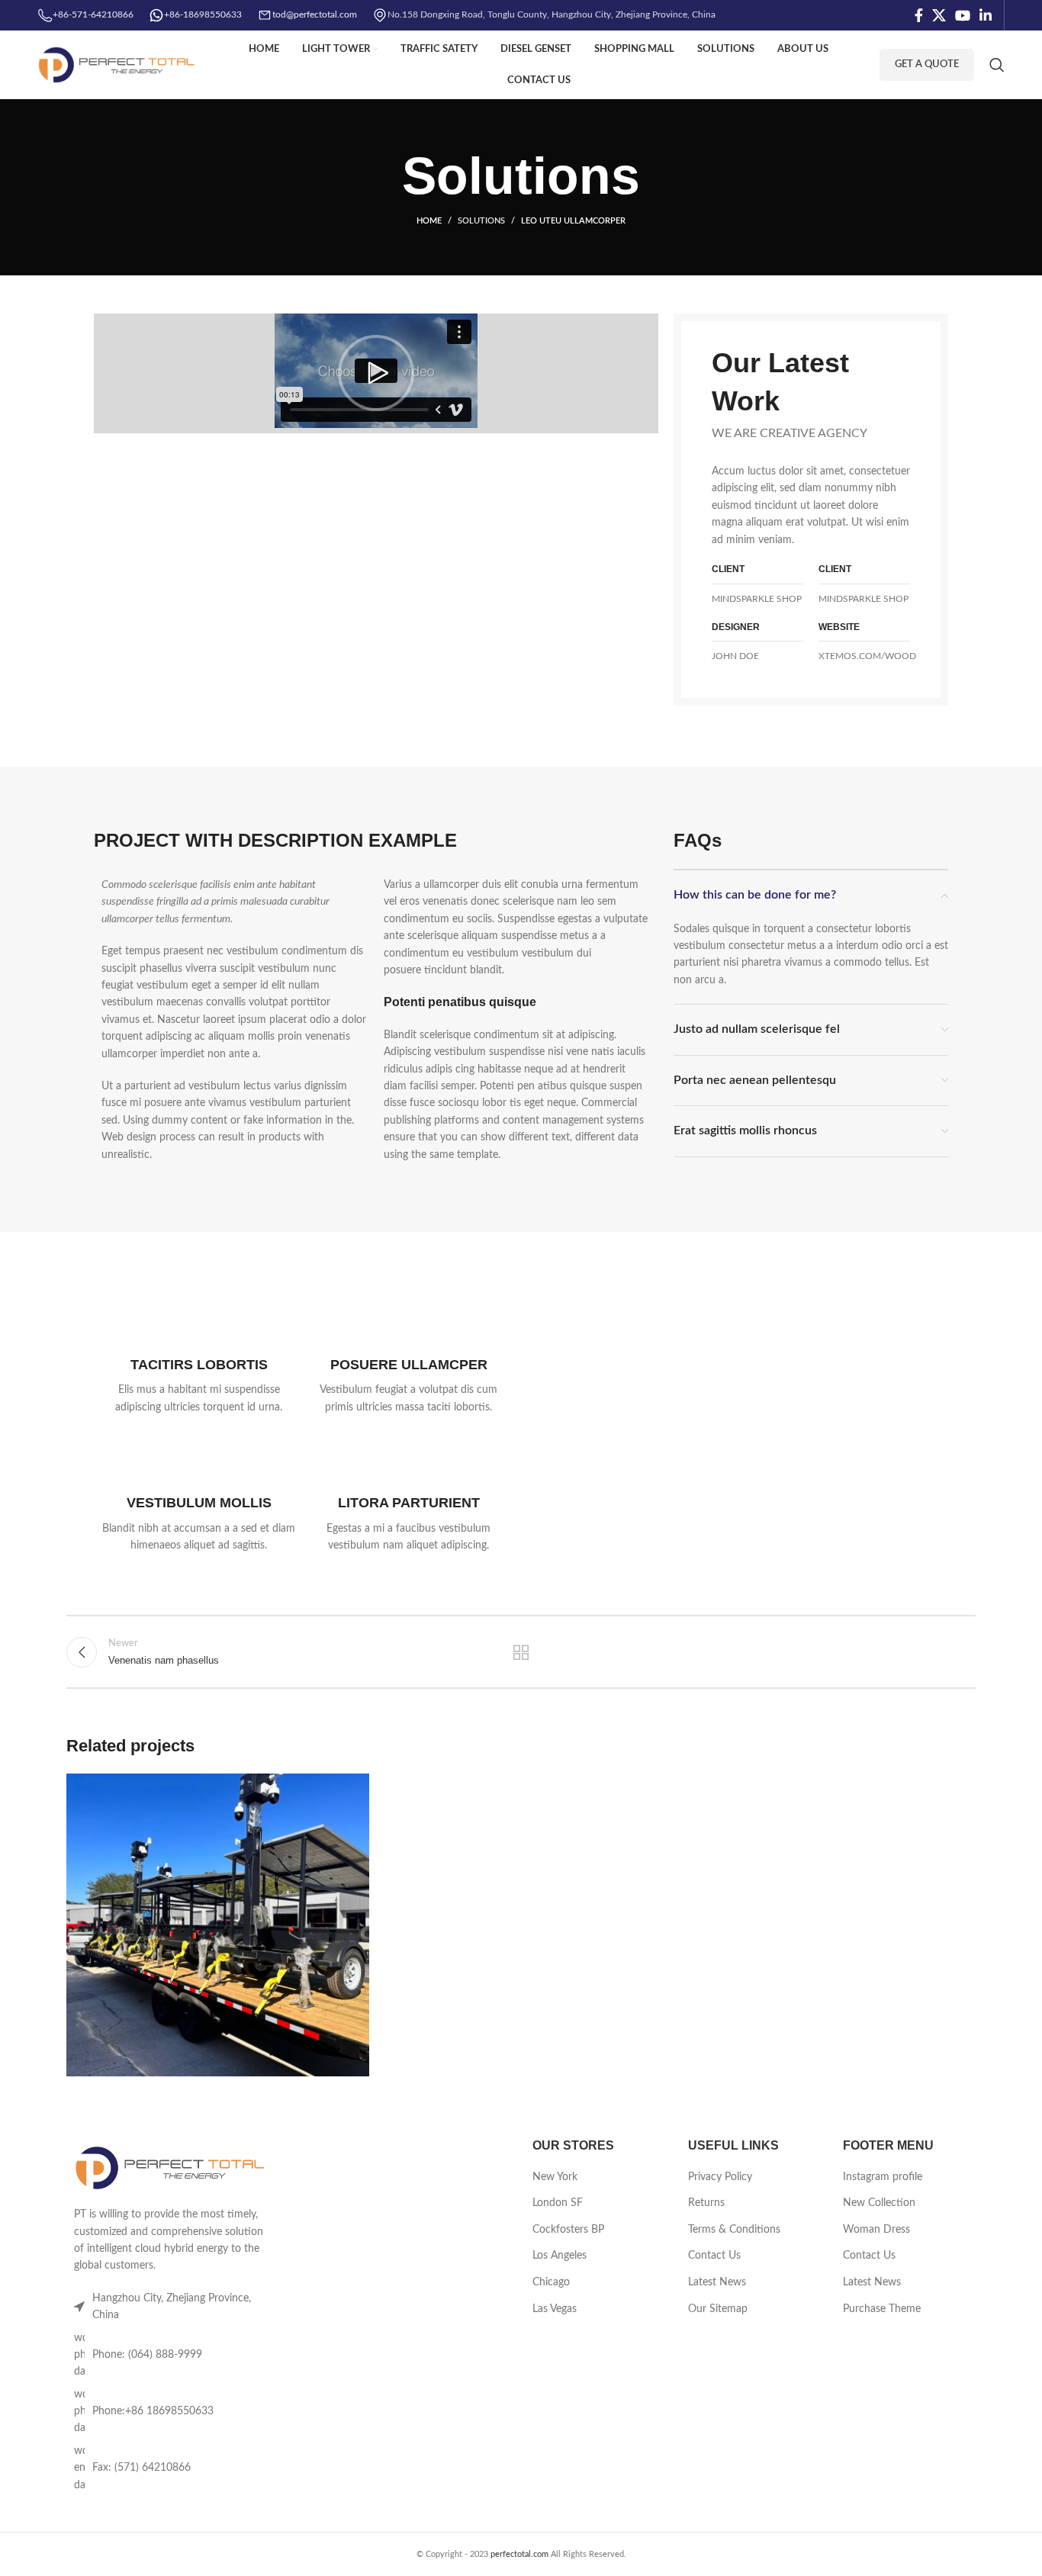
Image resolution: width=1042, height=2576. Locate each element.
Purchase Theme (882, 2309)
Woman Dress (876, 2230)
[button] (376, 373)
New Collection (879, 2203)
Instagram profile (883, 2177)
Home (429, 221)
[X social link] (939, 15)
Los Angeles (560, 2256)
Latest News (717, 2282)
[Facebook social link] (919, 15)
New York (555, 2177)
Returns (706, 2203)
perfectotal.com (519, 2554)
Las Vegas (555, 2309)
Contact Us (714, 2256)
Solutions (481, 221)
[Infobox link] (199, 1358)
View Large (350, 1791)
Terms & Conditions (734, 2230)
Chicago (551, 2282)
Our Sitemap (718, 2309)
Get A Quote (927, 64)
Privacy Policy (720, 2177)
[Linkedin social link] (986, 15)
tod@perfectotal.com (315, 14)
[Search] (997, 65)
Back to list (521, 1652)
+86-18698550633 (203, 14)
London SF (558, 2203)
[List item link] (172, 2355)
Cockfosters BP (568, 2230)
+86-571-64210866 (93, 14)
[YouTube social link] (963, 15)
